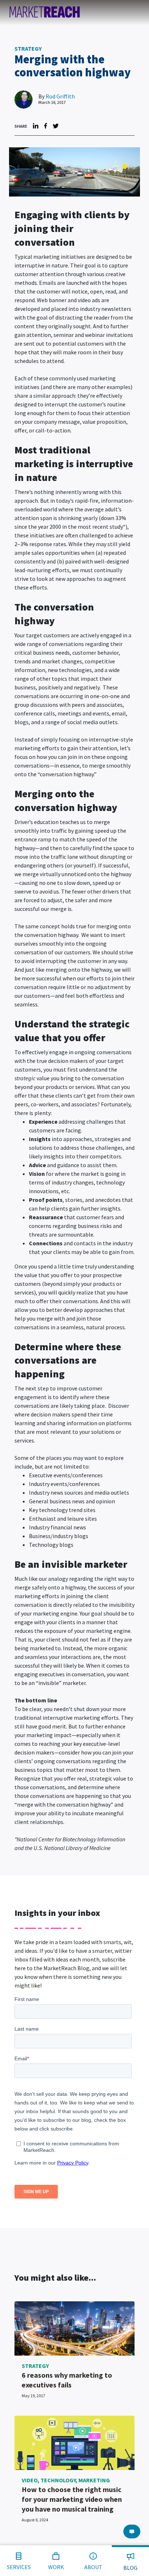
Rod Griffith (60, 96)
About (93, 2567)
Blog (130, 2568)
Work (56, 2567)
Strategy (28, 48)
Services (19, 2567)
